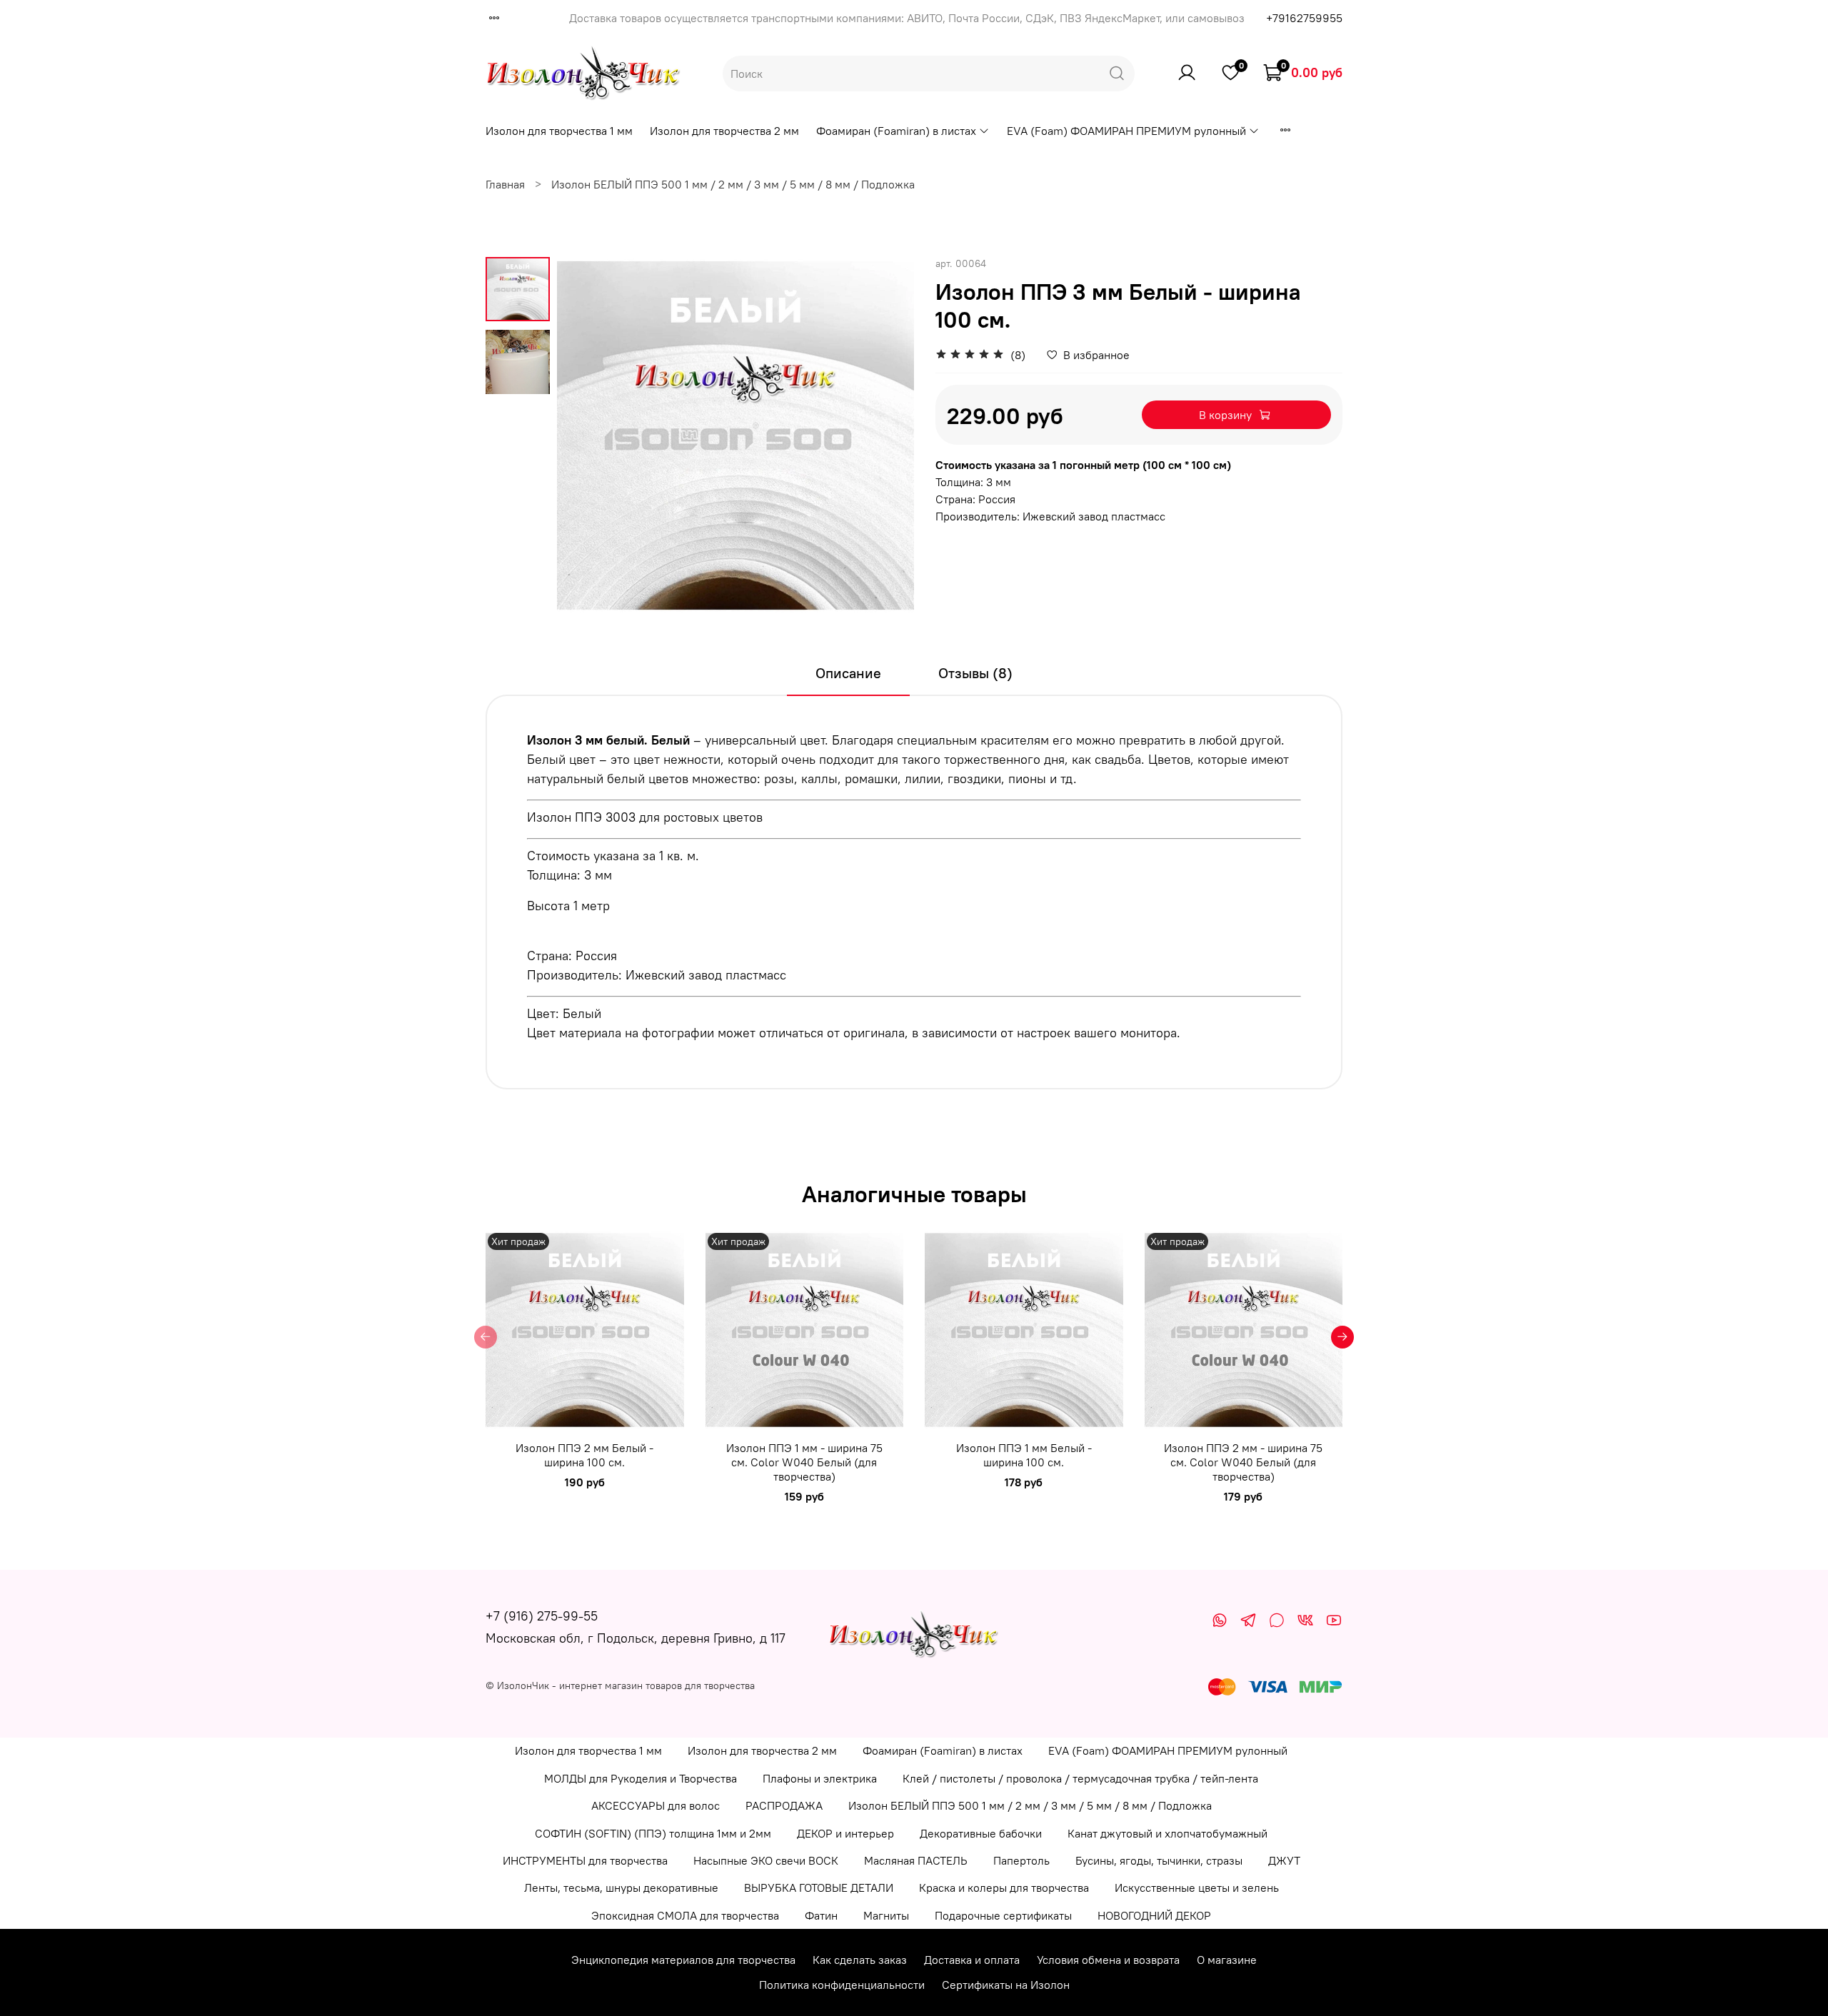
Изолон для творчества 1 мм (559, 131)
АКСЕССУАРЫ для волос (656, 1805)
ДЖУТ (1284, 1860)
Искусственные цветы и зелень (1197, 1888)
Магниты (886, 1915)
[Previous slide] (586, 435)
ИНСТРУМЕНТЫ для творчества (585, 1860)
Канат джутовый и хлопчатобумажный (1167, 1833)
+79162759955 (1304, 18)
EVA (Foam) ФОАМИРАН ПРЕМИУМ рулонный (1126, 131)
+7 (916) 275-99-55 (542, 1616)
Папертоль (1021, 1860)
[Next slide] (885, 435)
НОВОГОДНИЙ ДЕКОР (1154, 1915)
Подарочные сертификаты (1003, 1915)
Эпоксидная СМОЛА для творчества (685, 1915)
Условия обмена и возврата (1108, 1960)
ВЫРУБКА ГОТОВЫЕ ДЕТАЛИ (819, 1888)
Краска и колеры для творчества (1004, 1888)
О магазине (1227, 1960)
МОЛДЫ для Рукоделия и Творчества (641, 1778)
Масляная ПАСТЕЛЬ (916, 1860)
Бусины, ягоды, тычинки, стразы (1159, 1860)
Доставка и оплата (972, 1960)
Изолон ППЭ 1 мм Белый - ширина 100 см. (1024, 1455)
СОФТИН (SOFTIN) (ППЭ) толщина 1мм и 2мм (653, 1833)
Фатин (821, 1915)
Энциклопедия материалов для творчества (683, 1960)
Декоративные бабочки (981, 1833)
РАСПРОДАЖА (784, 1805)
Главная (505, 184)
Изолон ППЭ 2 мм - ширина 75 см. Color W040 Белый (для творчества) (1243, 1462)
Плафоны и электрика (820, 1778)
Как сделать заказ (860, 1960)
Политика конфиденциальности (842, 1985)
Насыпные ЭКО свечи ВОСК (766, 1860)
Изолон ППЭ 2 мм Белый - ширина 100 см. (584, 1455)
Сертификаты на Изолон (1006, 1985)
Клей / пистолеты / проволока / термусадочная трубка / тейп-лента (1080, 1778)
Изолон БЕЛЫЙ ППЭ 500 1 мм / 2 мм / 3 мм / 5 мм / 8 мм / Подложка (733, 184)
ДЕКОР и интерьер (845, 1833)
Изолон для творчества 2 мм (724, 131)
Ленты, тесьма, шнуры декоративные (621, 1888)
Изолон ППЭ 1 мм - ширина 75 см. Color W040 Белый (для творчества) (804, 1462)
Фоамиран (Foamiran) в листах (896, 131)
